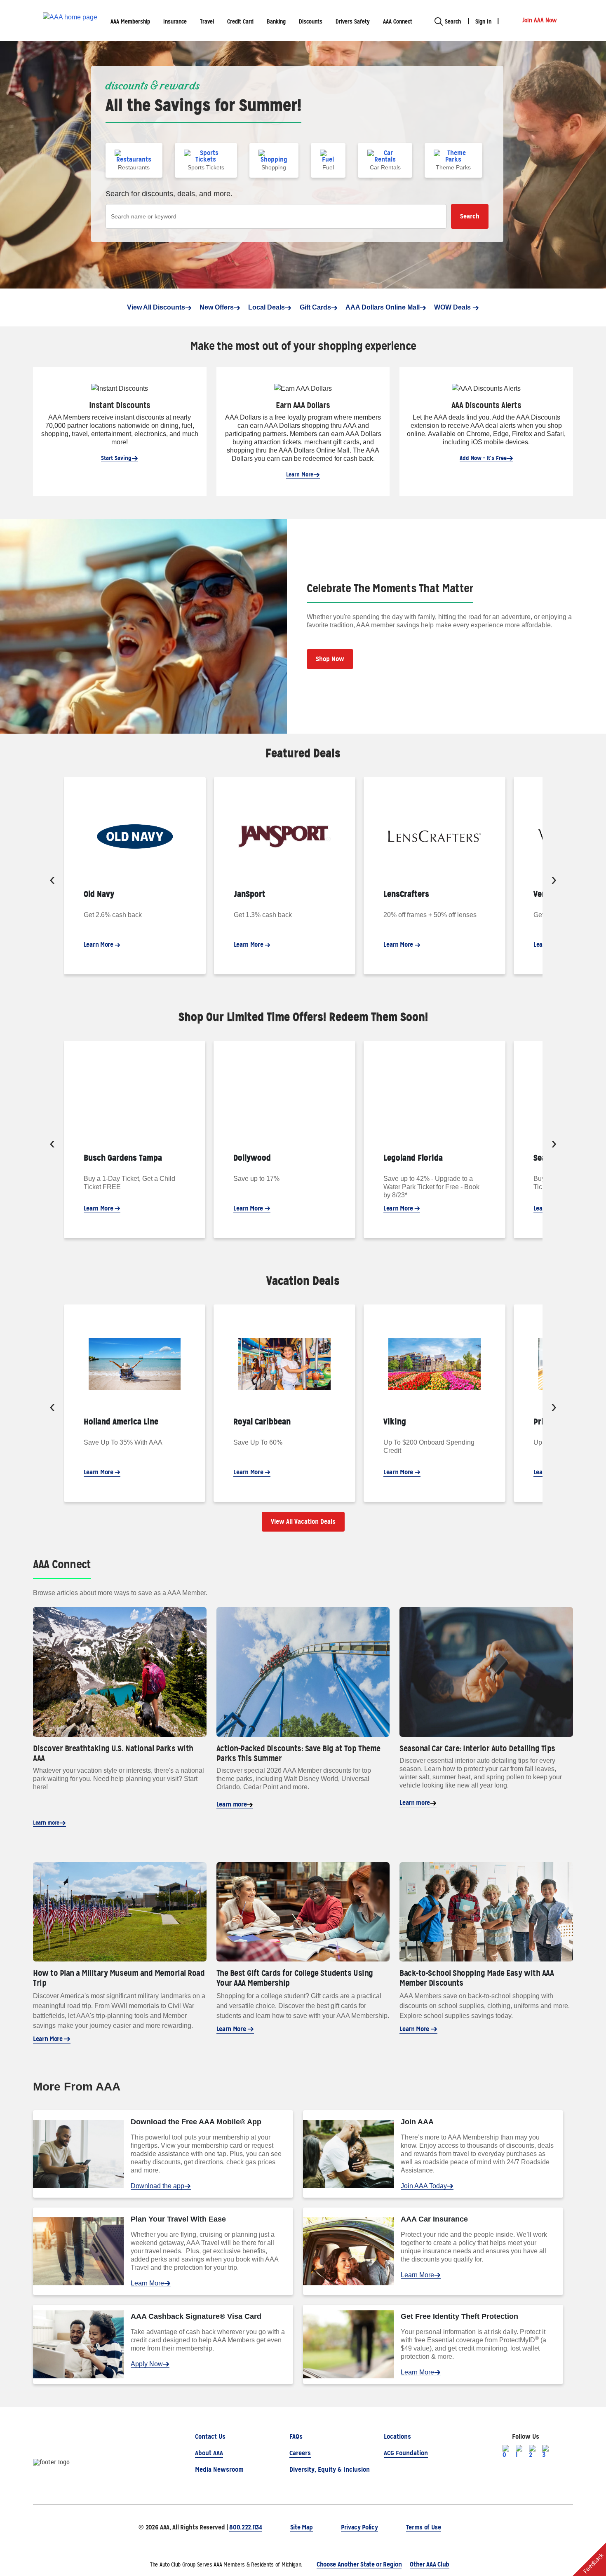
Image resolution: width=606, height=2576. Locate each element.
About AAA (209, 2453)
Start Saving (116, 458)
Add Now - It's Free (483, 458)
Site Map (302, 2527)
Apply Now (147, 2364)
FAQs (296, 2436)
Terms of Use (424, 2527)
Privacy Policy (359, 2527)
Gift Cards (315, 307)
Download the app (157, 2186)
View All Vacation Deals (303, 1521)
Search (470, 216)
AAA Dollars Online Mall (383, 307)
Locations (397, 2436)
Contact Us (210, 2436)
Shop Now (330, 659)
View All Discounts (156, 307)
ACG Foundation (406, 2453)
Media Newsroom (219, 2469)
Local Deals (267, 307)
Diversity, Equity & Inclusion (330, 2469)
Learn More (300, 474)
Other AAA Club (430, 2564)
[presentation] (52, 881)
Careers (300, 2453)
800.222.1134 (245, 2527)
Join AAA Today (424, 2186)
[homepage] (70, 21)
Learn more (46, 1823)
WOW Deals (453, 307)
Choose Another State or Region (359, 2564)
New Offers (217, 307)
